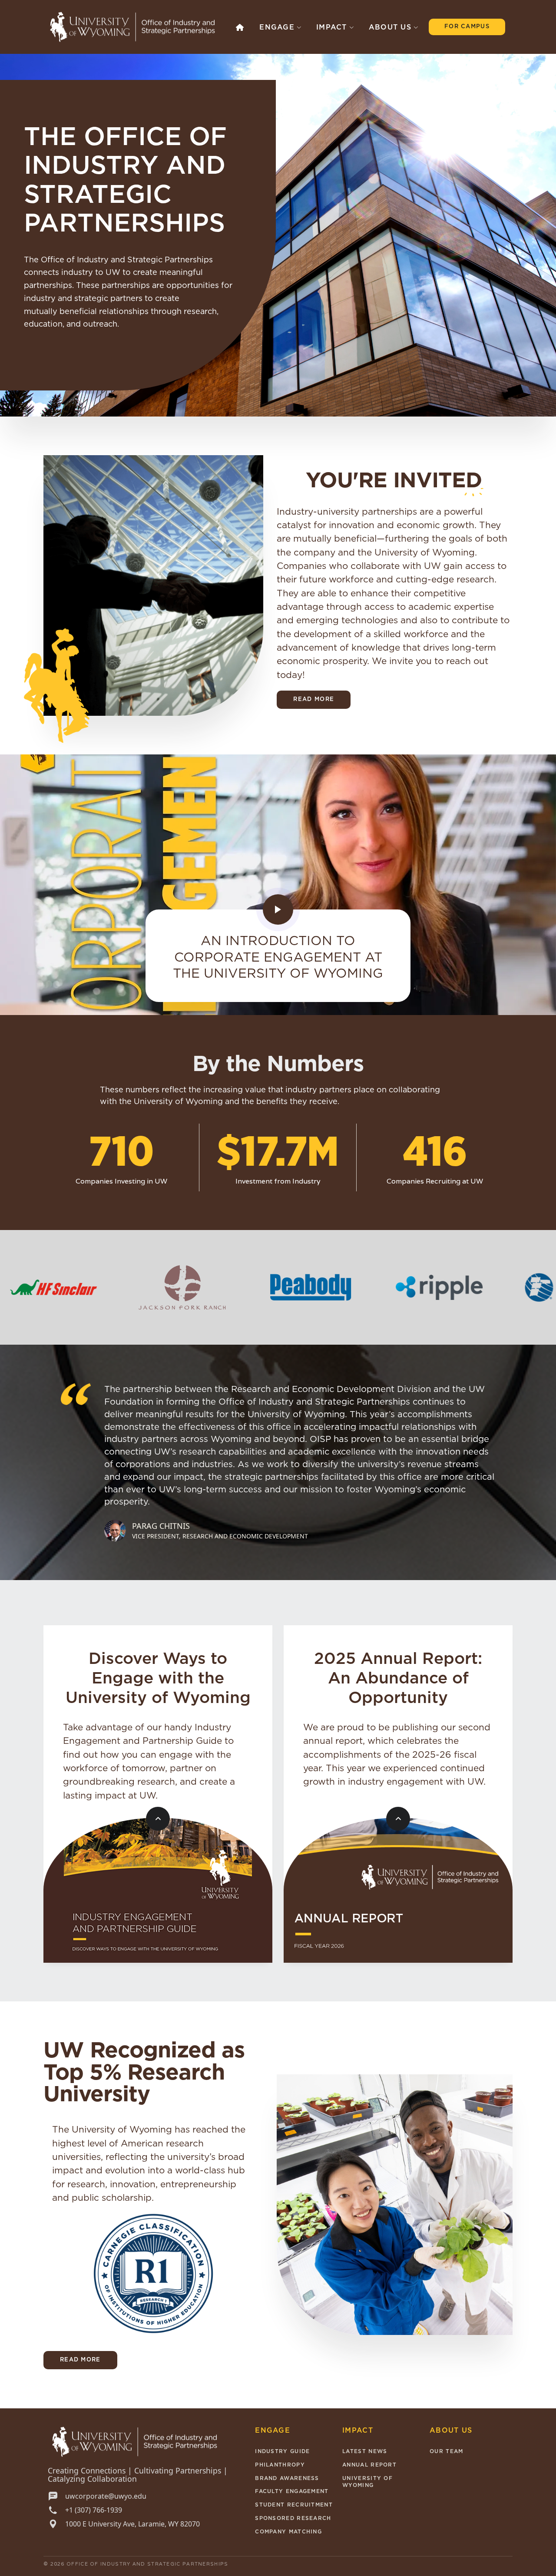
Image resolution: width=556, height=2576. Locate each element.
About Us (390, 27)
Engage (277, 27)
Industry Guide (282, 2451)
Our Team (446, 2451)
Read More (314, 699)
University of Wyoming (367, 2482)
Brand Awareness (287, 2478)
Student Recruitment (294, 2505)
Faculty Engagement (292, 2491)
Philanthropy (280, 2465)
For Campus (467, 27)
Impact (332, 27)
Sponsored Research (293, 2518)
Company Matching (288, 2532)
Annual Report (369, 2465)
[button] (240, 27)
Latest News (365, 2451)
